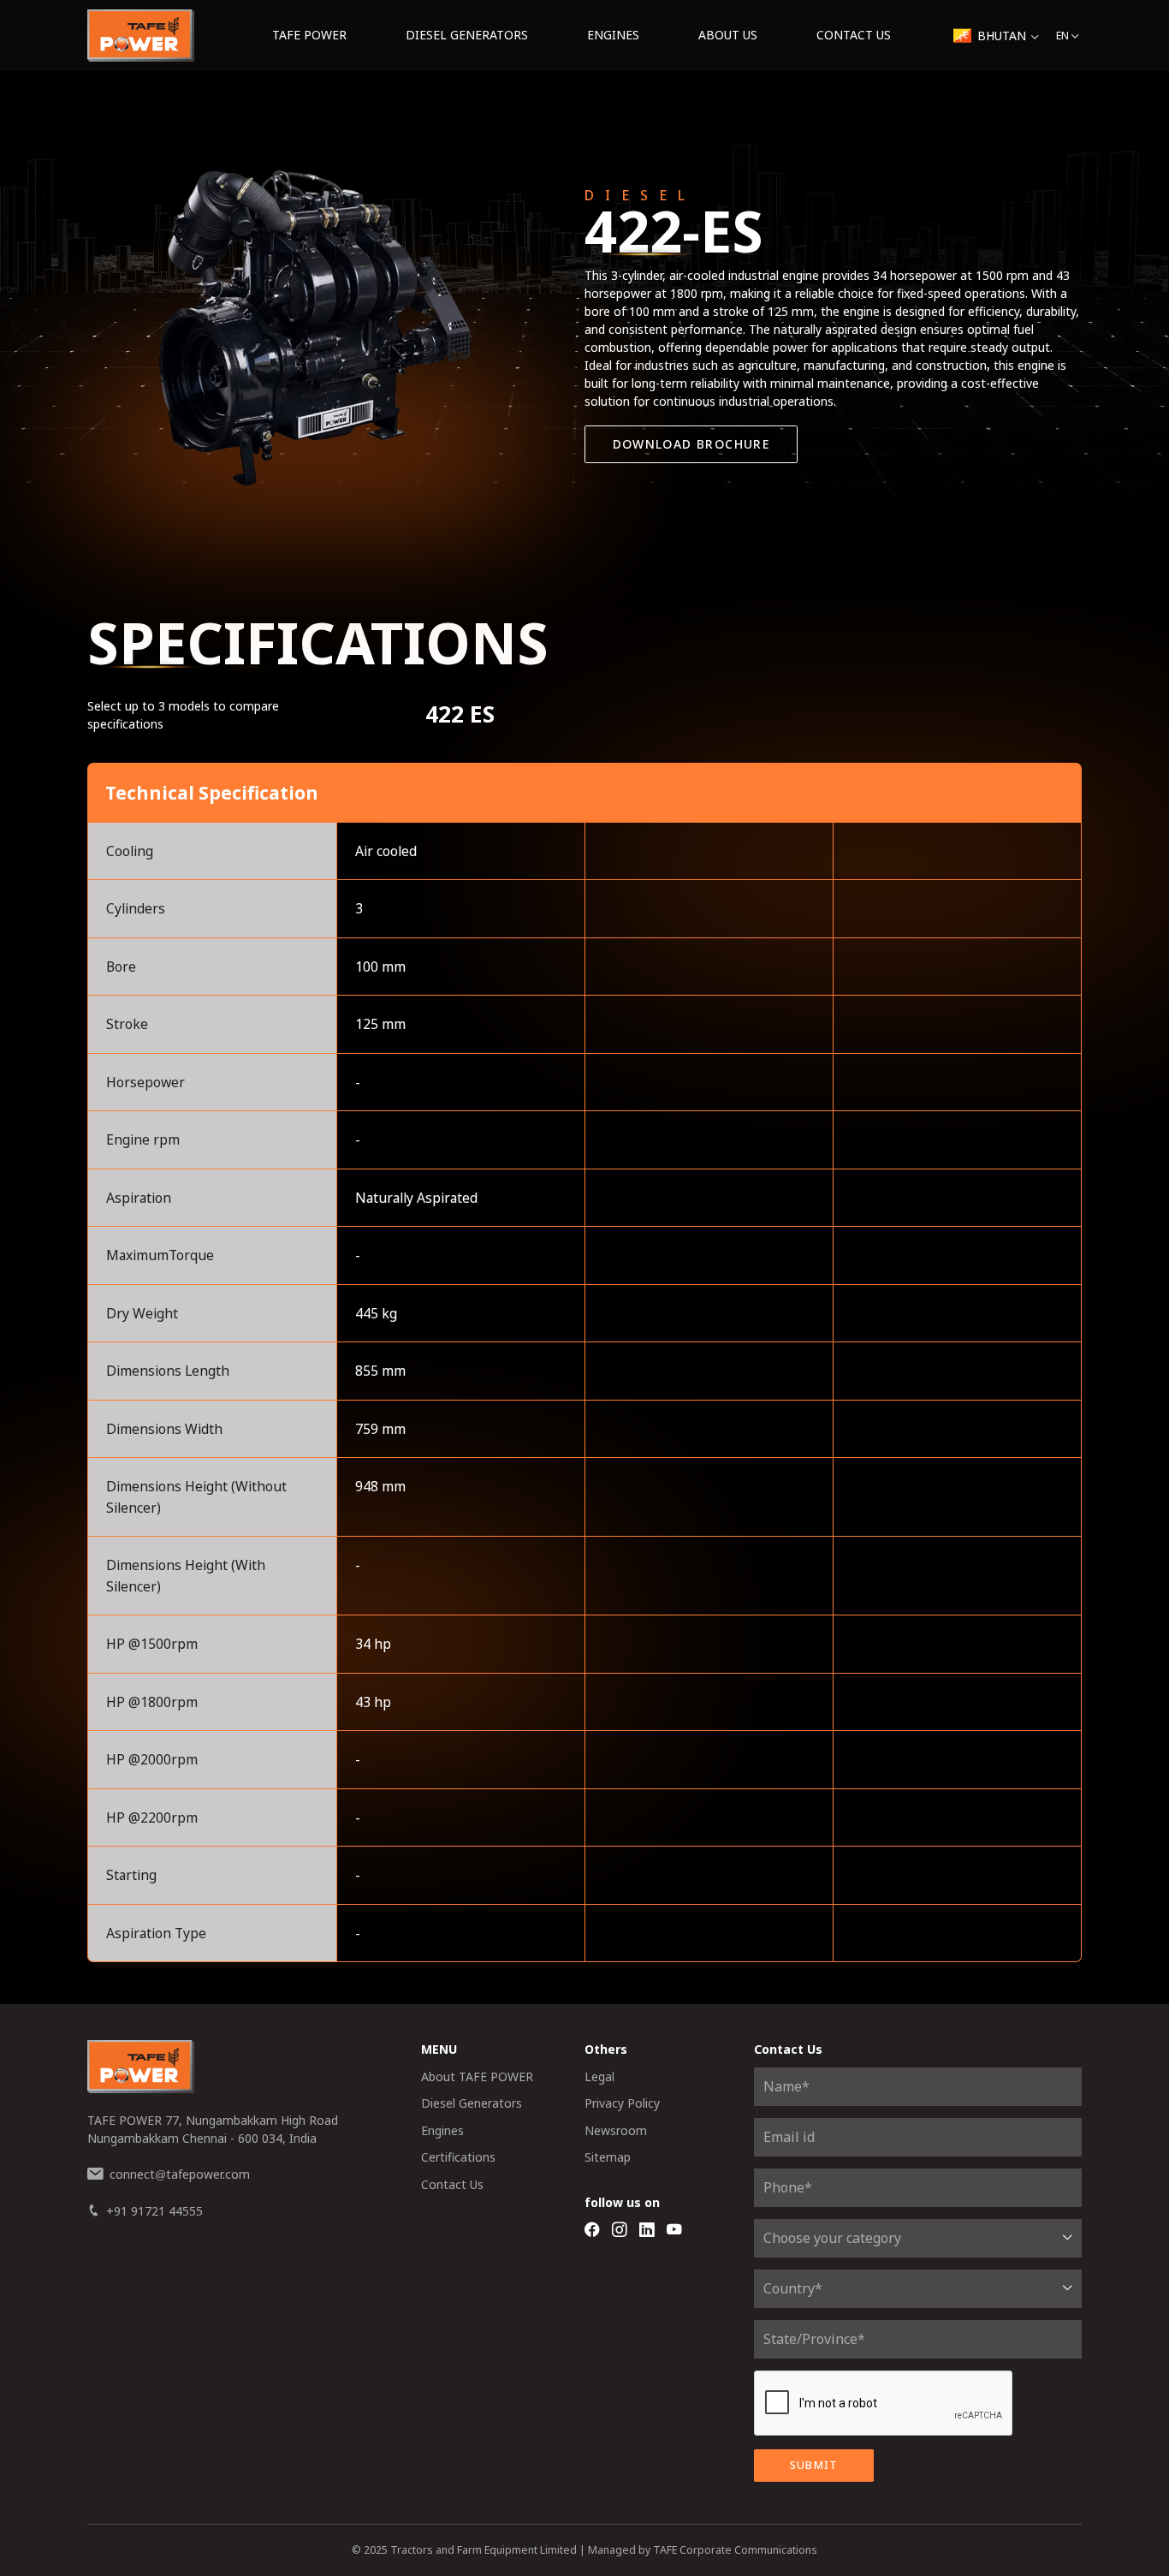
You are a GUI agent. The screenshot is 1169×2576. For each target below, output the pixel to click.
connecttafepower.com (180, 2174)
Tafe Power (309, 35)
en (1062, 36)
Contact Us (854, 35)
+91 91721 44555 (154, 2211)
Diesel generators (467, 35)
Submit (814, 2465)
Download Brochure (691, 444)
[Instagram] (620, 2231)
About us (728, 35)
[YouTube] (674, 2231)
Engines (613, 35)
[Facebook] (592, 2231)
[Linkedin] (647, 2231)
